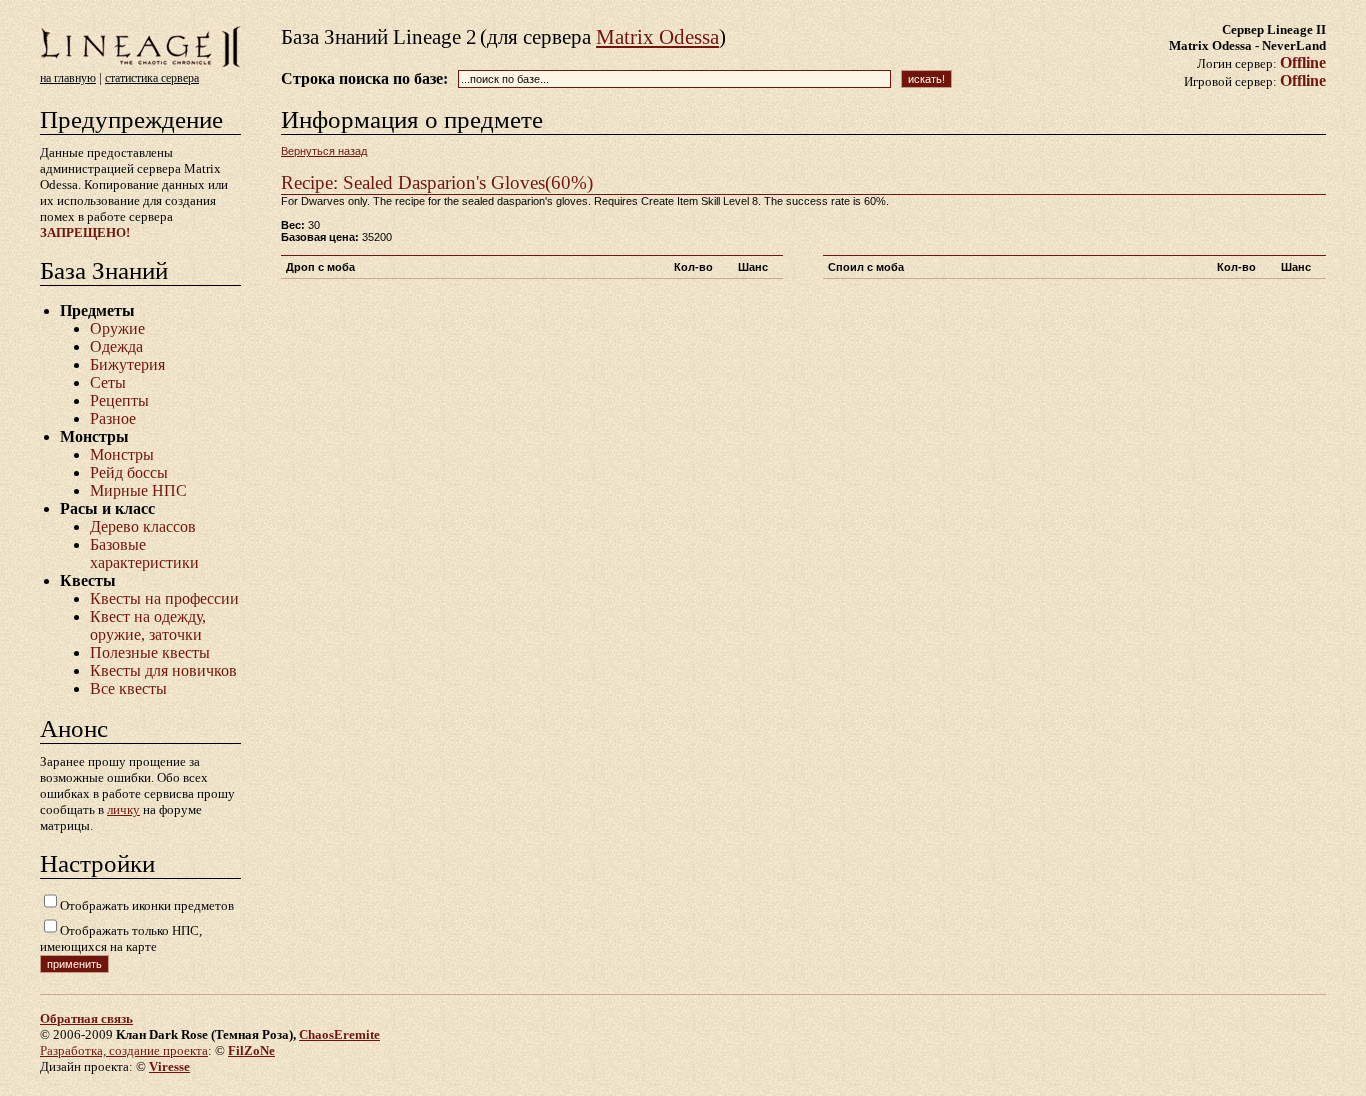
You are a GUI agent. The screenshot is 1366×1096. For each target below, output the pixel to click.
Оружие (117, 328)
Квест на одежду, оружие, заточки (148, 625)
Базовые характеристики (144, 553)
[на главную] (140, 65)
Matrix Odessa (657, 37)
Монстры (122, 454)
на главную (68, 78)
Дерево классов (143, 526)
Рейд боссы (129, 472)
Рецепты (119, 400)
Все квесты (128, 688)
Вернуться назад (324, 151)
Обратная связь (86, 1018)
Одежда (116, 346)
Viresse (169, 1066)
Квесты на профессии (164, 598)
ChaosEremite (339, 1034)
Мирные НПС (138, 490)
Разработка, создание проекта (124, 1050)
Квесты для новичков (163, 670)
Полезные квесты (150, 652)
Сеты (108, 382)
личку (123, 809)
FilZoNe (251, 1050)
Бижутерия (127, 364)
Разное (113, 418)
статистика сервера (152, 78)
